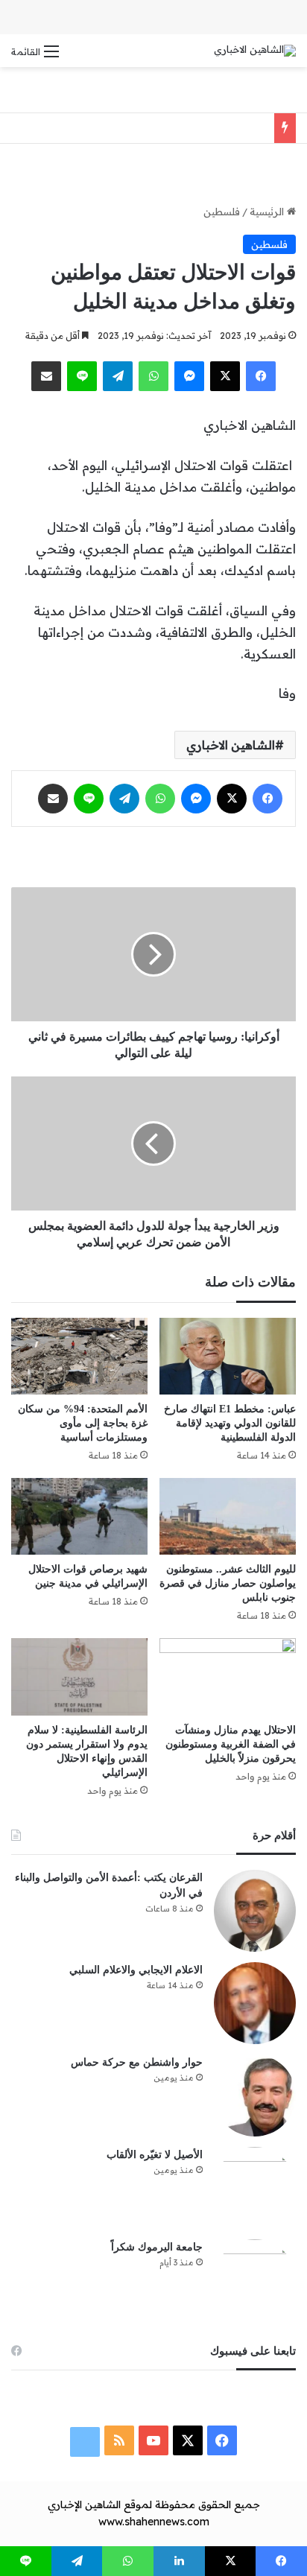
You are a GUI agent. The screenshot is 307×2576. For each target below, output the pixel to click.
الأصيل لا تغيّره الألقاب (155, 2155)
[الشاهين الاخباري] (255, 51)
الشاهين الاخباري (231, 745)
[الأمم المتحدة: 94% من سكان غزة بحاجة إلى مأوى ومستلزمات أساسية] (79, 1356)
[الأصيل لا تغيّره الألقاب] (255, 2188)
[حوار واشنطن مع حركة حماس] (255, 2096)
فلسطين (222, 212)
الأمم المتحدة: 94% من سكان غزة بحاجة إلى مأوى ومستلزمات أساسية (83, 1423)
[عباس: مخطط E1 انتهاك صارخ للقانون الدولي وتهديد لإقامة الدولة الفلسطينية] (228, 1356)
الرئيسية (268, 212)
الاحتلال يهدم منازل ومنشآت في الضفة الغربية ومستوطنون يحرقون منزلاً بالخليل (231, 1744)
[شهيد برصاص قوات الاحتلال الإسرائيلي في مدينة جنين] (79, 1516)
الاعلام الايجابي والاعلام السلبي (136, 1970)
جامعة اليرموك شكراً (157, 2247)
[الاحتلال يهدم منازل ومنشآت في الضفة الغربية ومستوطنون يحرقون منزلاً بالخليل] (228, 1676)
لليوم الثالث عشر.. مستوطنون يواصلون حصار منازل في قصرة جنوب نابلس (228, 1583)
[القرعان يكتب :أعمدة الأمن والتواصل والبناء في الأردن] (255, 1911)
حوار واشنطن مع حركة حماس (137, 2062)
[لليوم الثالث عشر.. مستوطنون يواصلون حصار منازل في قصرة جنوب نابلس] (228, 1516)
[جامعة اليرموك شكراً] (255, 2280)
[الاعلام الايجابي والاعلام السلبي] (255, 2003)
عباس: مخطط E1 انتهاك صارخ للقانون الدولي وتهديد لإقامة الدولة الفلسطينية (230, 1423)
